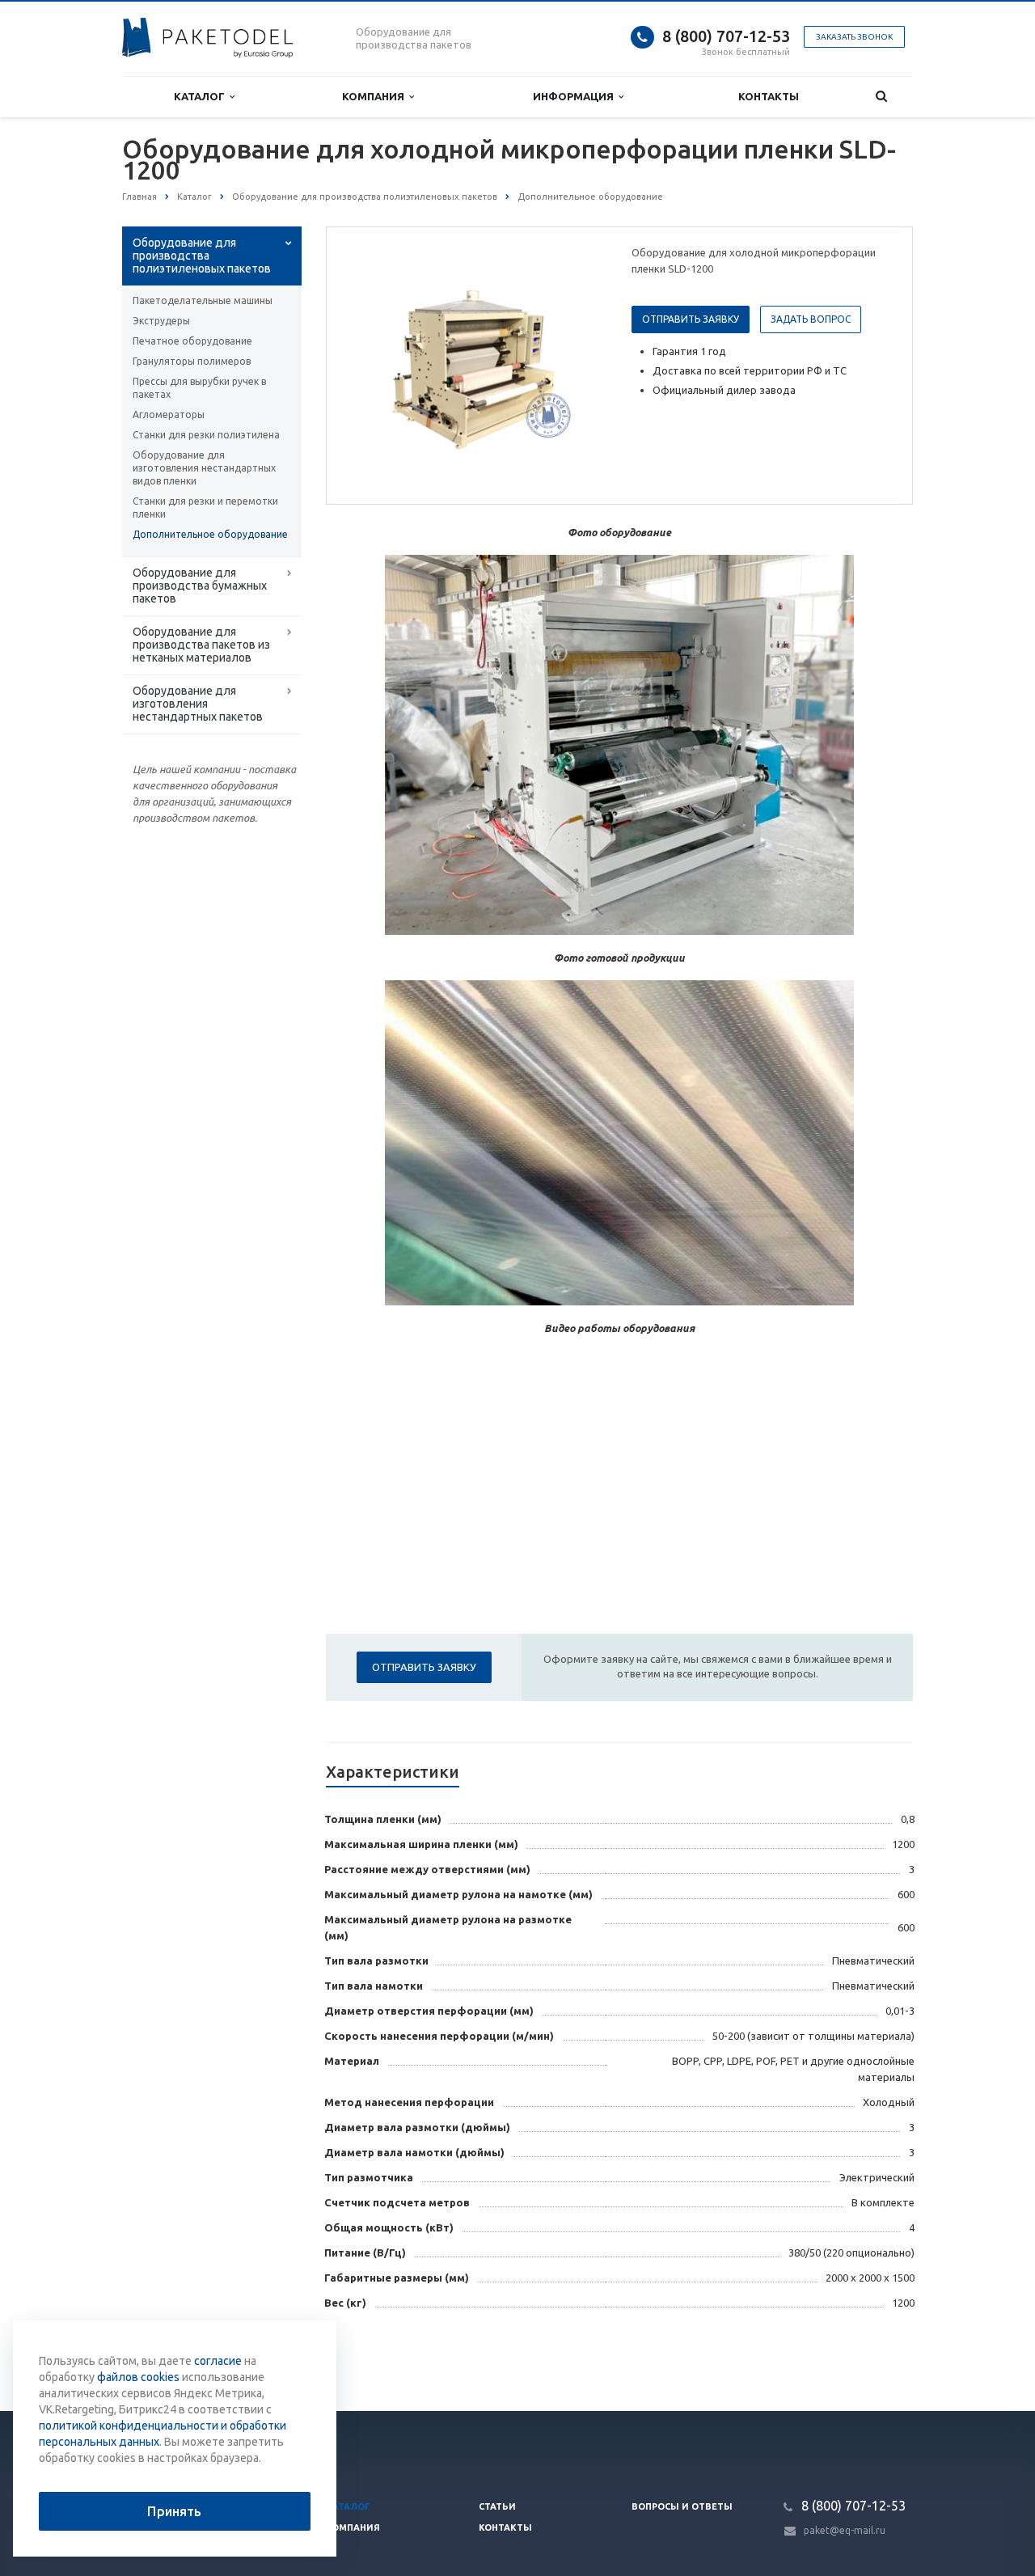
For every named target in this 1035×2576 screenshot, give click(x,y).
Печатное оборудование (192, 341)
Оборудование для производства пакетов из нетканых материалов (201, 645)
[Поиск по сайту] (881, 97)
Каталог (202, 96)
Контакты (769, 96)
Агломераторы (169, 415)
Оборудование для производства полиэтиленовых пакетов (202, 256)
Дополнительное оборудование (210, 534)
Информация (576, 96)
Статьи (497, 2506)
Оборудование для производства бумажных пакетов (200, 586)
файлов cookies (138, 2377)
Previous (373, 365)
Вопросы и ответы (682, 2506)
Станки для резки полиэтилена (206, 435)
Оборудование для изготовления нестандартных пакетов (198, 704)
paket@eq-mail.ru (845, 2530)
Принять (174, 2511)
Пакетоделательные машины (203, 300)
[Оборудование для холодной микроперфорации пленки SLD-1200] (475, 366)
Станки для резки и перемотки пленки (205, 508)
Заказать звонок (854, 37)
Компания (376, 96)
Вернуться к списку (191, 2358)
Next (579, 365)
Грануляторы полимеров (192, 361)
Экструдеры (161, 321)
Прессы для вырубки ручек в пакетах (199, 388)
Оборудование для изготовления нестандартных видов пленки (204, 468)
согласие (218, 2361)
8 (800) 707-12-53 (726, 36)
